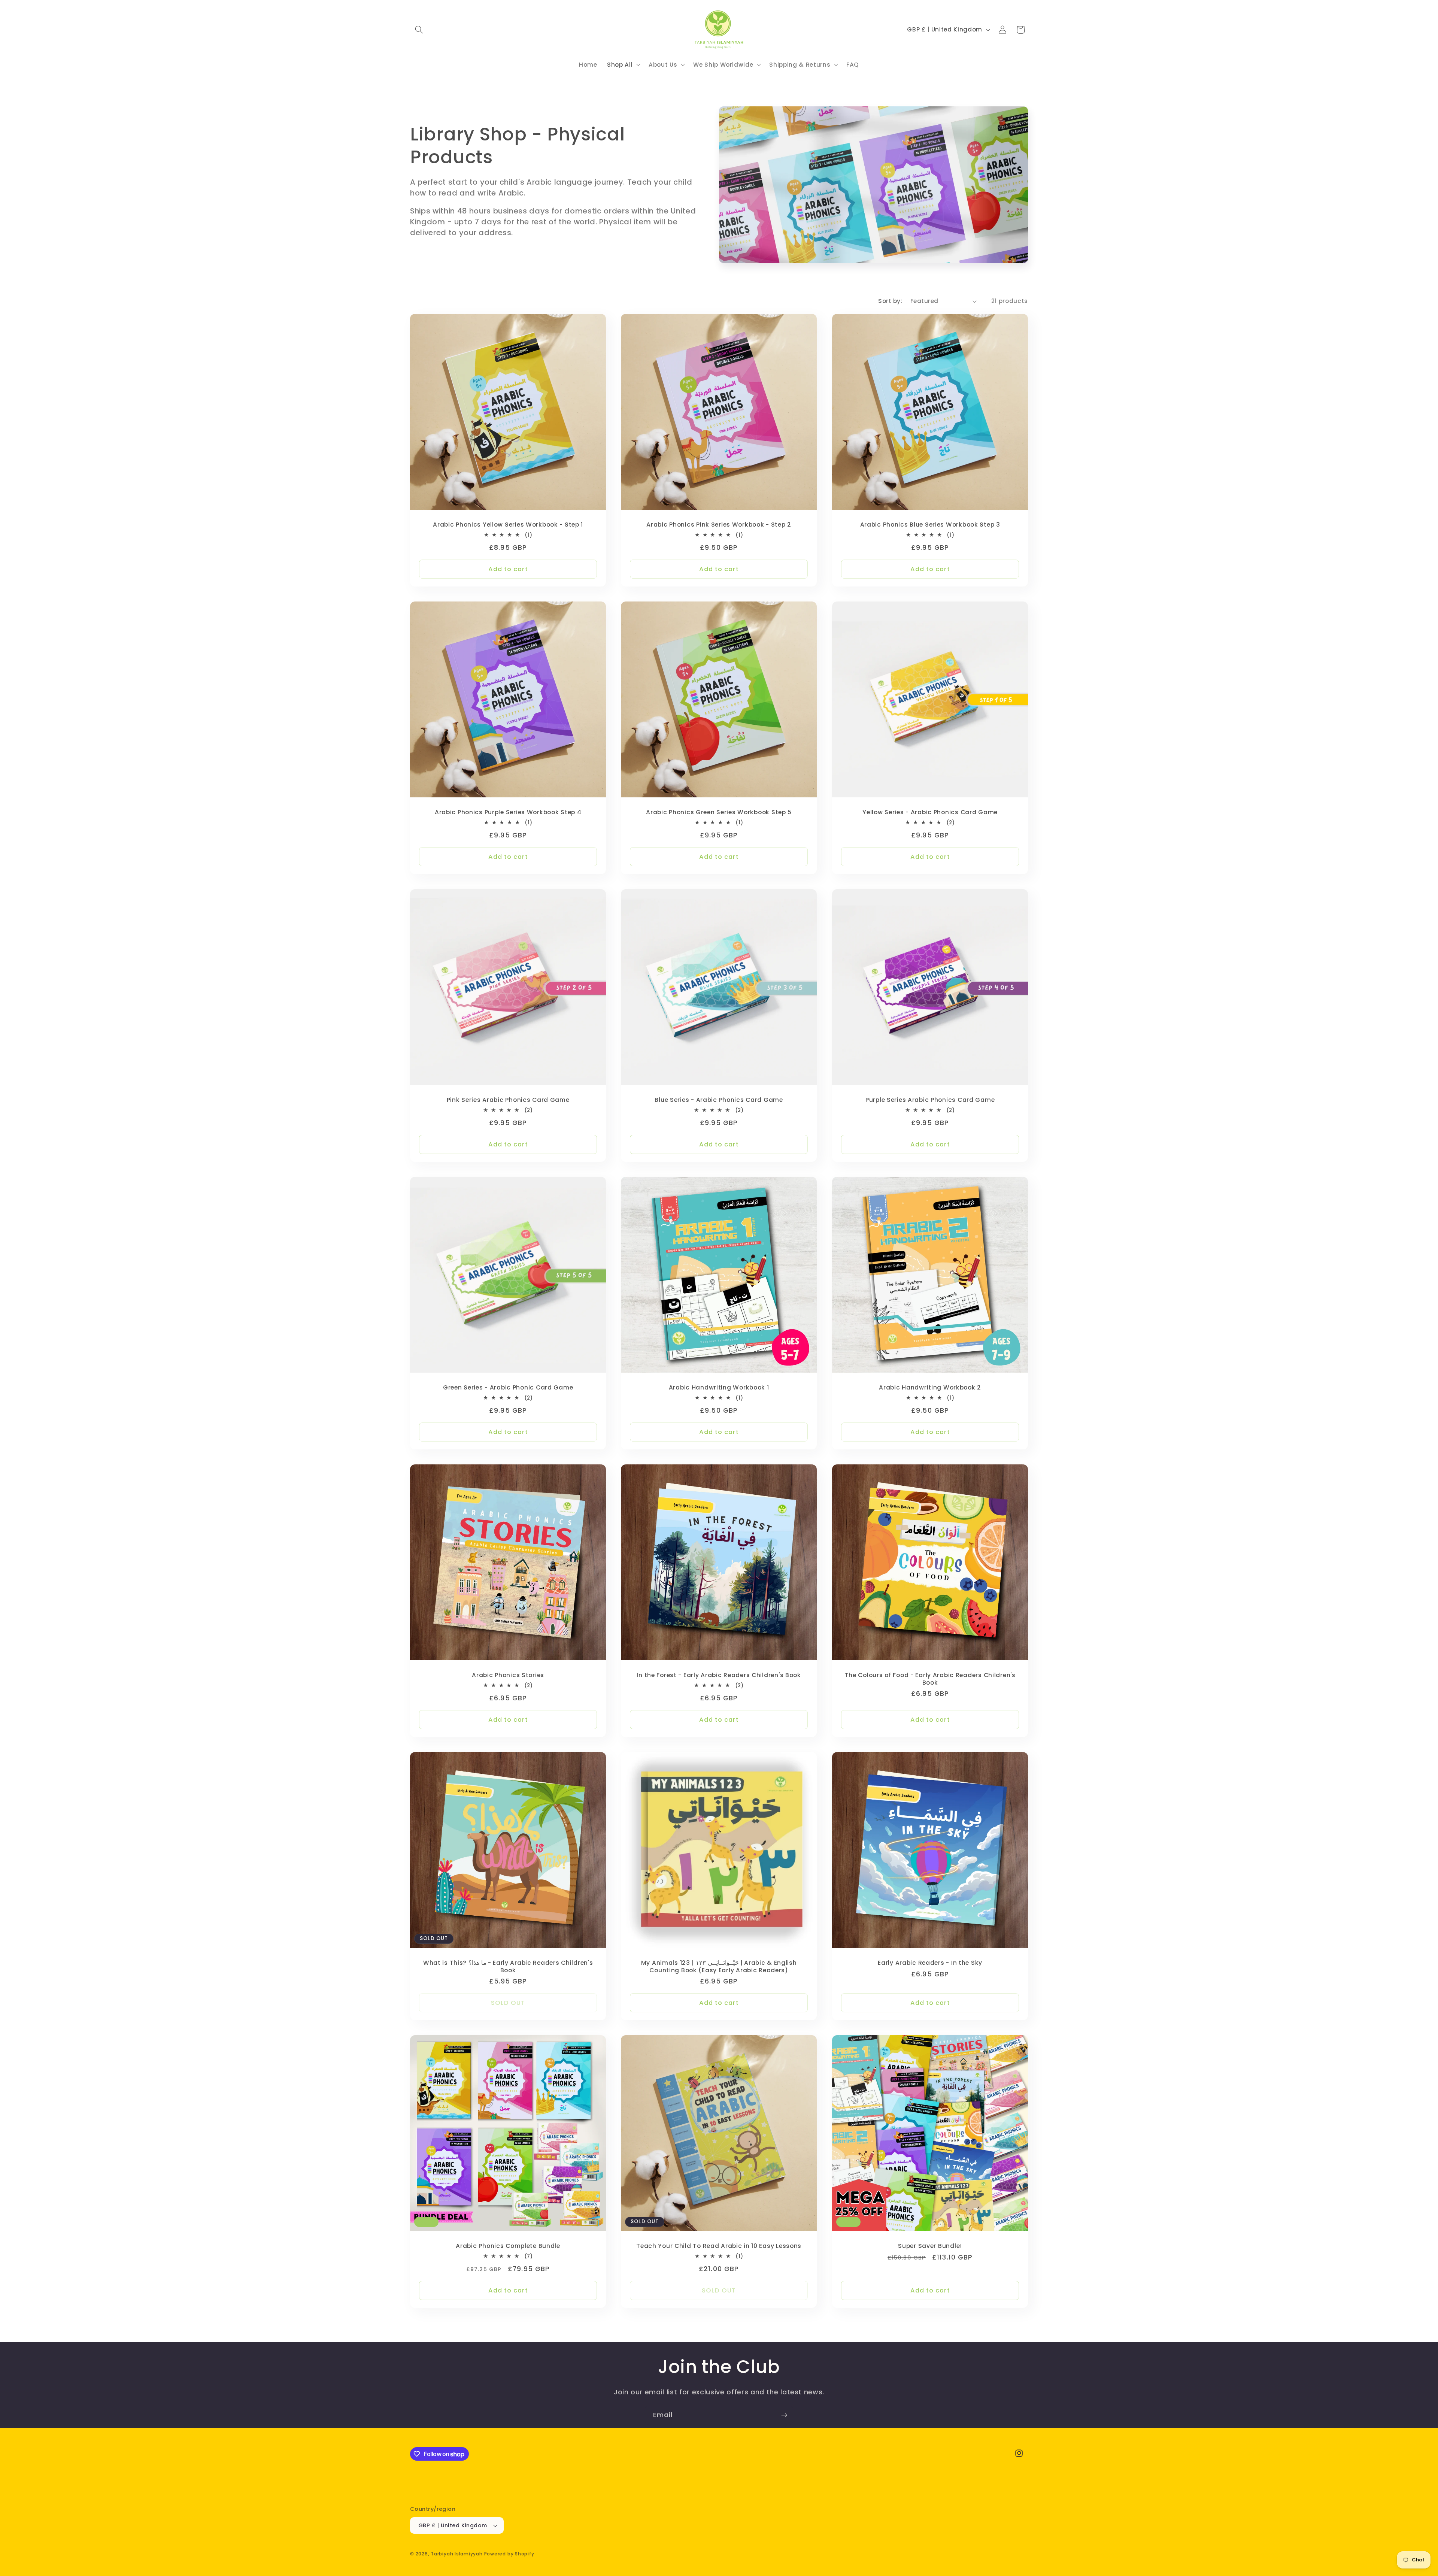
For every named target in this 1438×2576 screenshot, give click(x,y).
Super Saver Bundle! (930, 2246)
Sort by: (890, 301)
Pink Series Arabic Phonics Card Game (508, 1100)
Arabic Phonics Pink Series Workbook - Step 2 (719, 525)
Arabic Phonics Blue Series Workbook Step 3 (930, 525)
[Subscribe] (784, 2415)
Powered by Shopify (509, 2554)
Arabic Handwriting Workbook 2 (930, 1388)
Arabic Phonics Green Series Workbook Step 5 (719, 812)
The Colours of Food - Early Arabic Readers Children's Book (930, 1679)
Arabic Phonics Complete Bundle (508, 2246)
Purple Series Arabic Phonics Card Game (930, 1100)
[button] (419, 30)
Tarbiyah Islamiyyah (457, 2554)
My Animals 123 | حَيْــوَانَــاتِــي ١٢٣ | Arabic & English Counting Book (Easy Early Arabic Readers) (719, 1967)
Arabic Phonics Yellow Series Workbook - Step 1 (508, 525)
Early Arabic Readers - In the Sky (930, 1963)
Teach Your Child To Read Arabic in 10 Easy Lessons (719, 2246)
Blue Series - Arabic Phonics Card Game (719, 1100)
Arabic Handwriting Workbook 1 (719, 1388)
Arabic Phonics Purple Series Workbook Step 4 (508, 812)
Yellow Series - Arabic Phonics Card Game (930, 812)
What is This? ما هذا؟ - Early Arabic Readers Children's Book (508, 1967)
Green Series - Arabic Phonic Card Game (508, 1388)
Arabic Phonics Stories (508, 1675)
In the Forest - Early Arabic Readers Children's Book (719, 1675)
